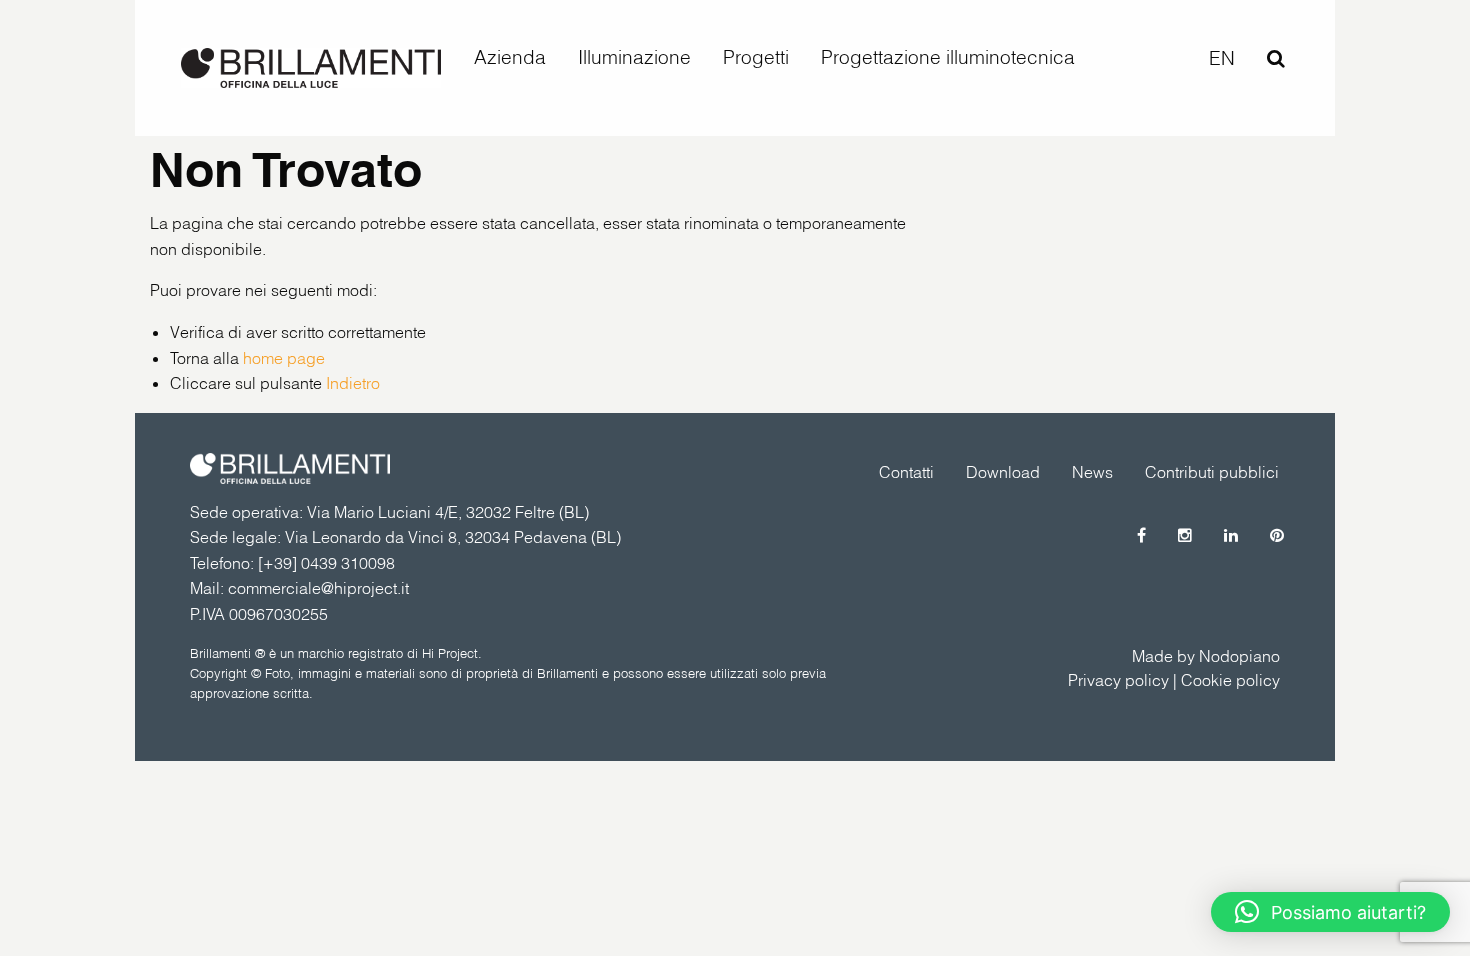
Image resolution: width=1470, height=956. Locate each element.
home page (284, 358)
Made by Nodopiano (1206, 656)
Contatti (906, 472)
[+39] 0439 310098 (326, 563)
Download (1003, 472)
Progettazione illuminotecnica (948, 57)
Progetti (756, 57)
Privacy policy (1118, 680)
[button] (1330, 912)
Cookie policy (1230, 680)
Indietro (353, 383)
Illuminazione (634, 57)
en (1222, 58)
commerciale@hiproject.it (318, 588)
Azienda (510, 57)
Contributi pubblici (1212, 472)
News (1092, 472)
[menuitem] (510, 57)
